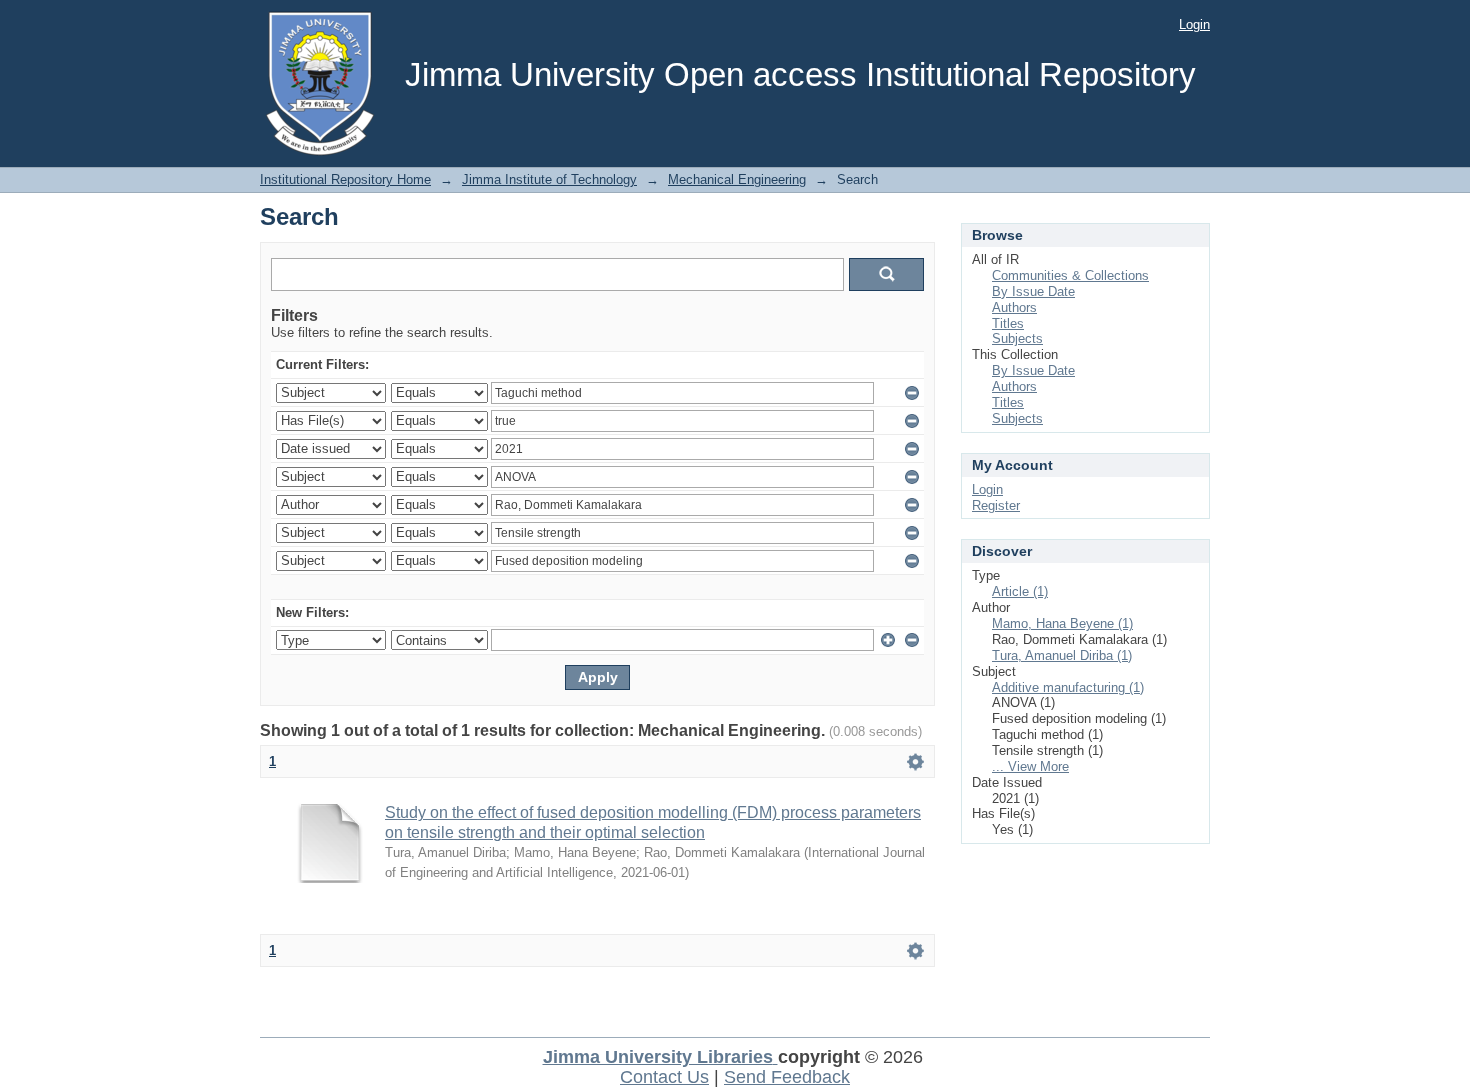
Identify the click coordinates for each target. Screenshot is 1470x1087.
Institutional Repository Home (345, 179)
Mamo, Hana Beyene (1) (1062, 623)
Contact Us (664, 1077)
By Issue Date (1033, 291)
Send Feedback (787, 1077)
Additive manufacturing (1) (1068, 687)
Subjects (1017, 338)
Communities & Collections (1070, 275)
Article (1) (1020, 591)
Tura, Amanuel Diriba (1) (1062, 655)
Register (996, 505)
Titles (1008, 323)
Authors (1014, 307)
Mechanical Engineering (737, 179)
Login (1194, 24)
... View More (1030, 766)
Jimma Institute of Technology (549, 179)
